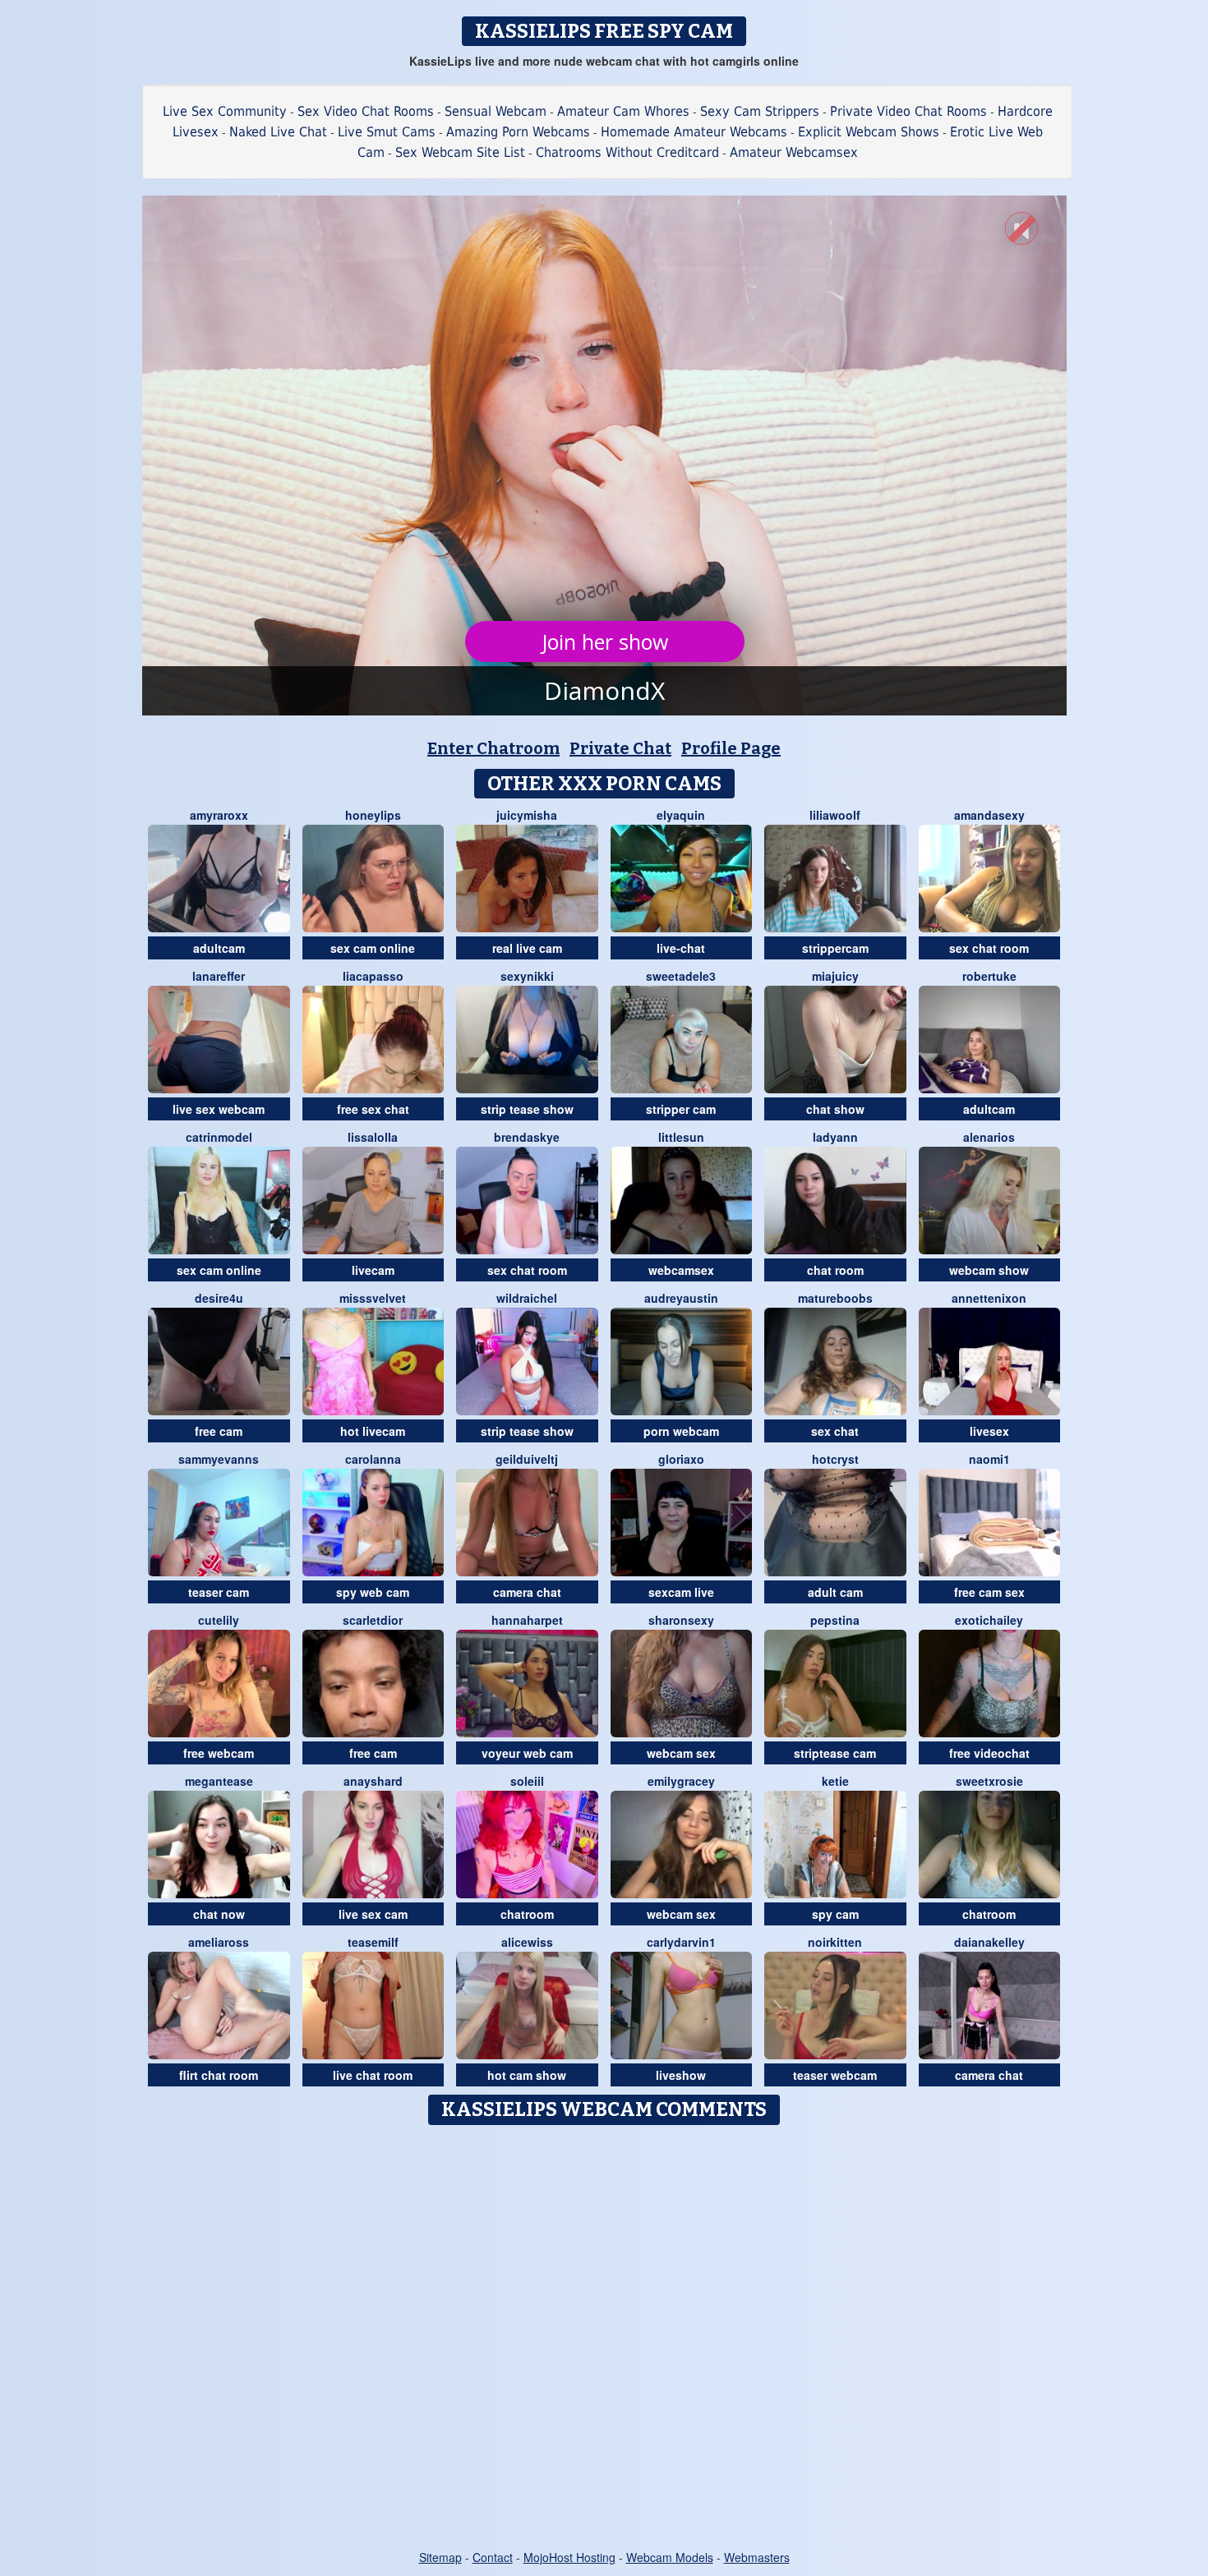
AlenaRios (989, 1137)
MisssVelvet (373, 1298)
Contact (493, 2557)
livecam (373, 1270)
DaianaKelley (989, 1942)
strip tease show (527, 1109)
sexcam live (681, 1592)
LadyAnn (835, 1137)
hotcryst (835, 1459)
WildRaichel (527, 1298)
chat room (835, 1270)
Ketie (835, 1781)
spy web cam (373, 1592)
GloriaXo (681, 1459)
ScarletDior (373, 1620)
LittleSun (681, 1137)
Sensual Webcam (496, 111)
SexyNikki (527, 976)
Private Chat (620, 748)
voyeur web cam (527, 1753)
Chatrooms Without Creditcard (627, 152)
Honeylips (373, 815)
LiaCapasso (373, 976)
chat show (835, 1109)
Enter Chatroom (493, 748)
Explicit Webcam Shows (869, 132)
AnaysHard (373, 1781)
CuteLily (219, 1620)
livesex (989, 1431)
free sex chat (373, 1109)
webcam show (989, 1270)
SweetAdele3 (681, 976)
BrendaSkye (527, 1137)
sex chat (835, 1431)
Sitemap (440, 2557)
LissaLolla (373, 1137)
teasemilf (373, 1942)
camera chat (527, 1592)
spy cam (835, 1914)
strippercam (835, 948)
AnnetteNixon (989, 1298)
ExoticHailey (989, 1620)
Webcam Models (670, 2557)
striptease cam (835, 1753)
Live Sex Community (225, 111)
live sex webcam (219, 1109)
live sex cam (373, 1914)
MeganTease (219, 1781)
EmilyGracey (681, 1781)
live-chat (681, 948)
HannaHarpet (527, 1620)
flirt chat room (219, 2075)
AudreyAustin (681, 1298)
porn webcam (681, 1431)
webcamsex (681, 1270)
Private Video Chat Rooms (908, 111)
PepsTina (835, 1620)
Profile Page (731, 748)
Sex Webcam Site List (460, 152)
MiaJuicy (835, 976)
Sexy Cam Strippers (760, 111)
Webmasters (757, 2557)
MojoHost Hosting (569, 2557)
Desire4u (219, 1298)
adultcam (219, 948)
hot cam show (527, 2075)
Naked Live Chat (278, 132)
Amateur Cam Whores (623, 111)
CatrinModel (219, 1137)
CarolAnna (373, 1459)
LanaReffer (219, 976)
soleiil (527, 1781)
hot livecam (373, 1431)
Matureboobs (835, 1298)
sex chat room (989, 948)
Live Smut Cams (387, 132)
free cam (219, 1431)
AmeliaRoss (219, 1942)
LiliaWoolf (835, 815)
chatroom (527, 1914)
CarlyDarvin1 (681, 1942)
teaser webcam (835, 2075)
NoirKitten (835, 1942)
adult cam (835, 1592)
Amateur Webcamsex (794, 152)
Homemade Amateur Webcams (694, 132)
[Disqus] (604, 2339)
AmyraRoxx (219, 815)
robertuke (989, 976)
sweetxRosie (989, 1781)
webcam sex (681, 1753)
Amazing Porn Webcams (518, 132)
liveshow (681, 2075)
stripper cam (681, 1109)
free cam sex (989, 1592)
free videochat (989, 1753)
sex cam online (373, 948)
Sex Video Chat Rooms (366, 111)
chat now (219, 1914)
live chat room (373, 2075)
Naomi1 (989, 1459)
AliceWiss (527, 1942)
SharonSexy (681, 1620)
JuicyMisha (527, 815)
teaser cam (219, 1592)
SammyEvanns (219, 1459)
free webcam (219, 1753)
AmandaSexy (989, 815)
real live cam (527, 948)
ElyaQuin (681, 815)
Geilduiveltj (527, 1459)
